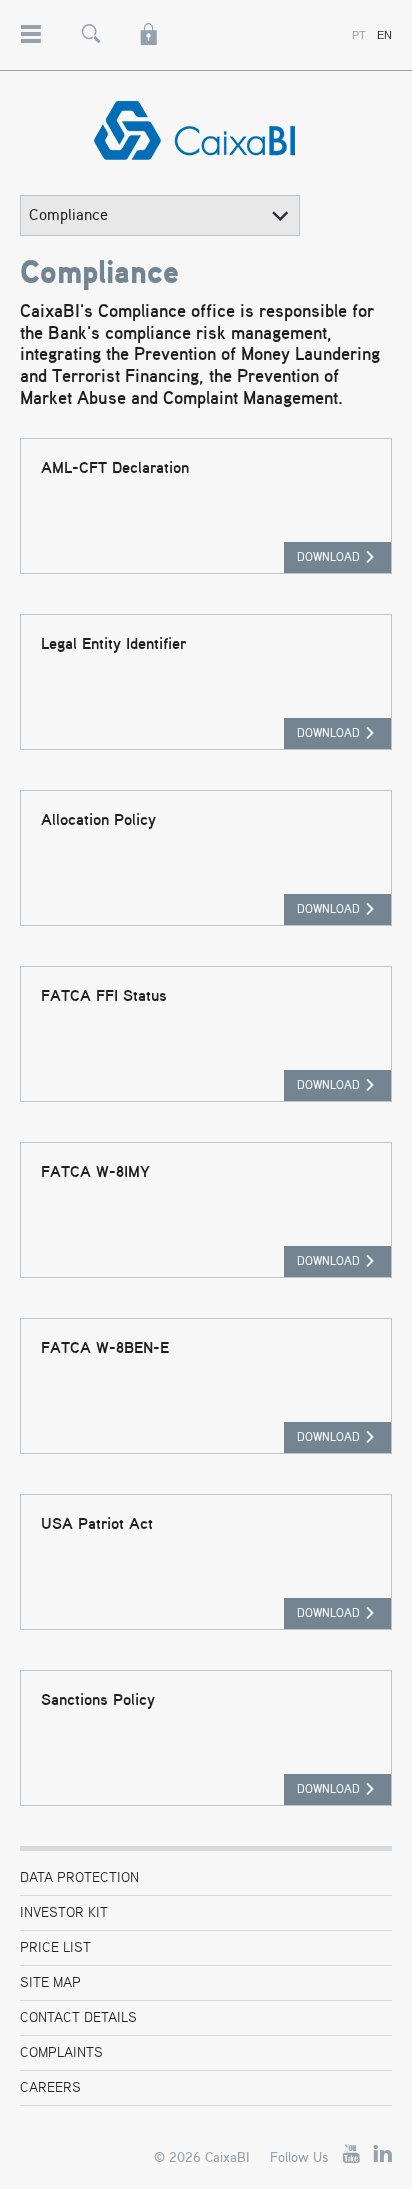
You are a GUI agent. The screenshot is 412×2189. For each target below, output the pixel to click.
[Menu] (30, 24)
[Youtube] (351, 2154)
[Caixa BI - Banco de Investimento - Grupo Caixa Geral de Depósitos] (206, 130)
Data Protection (79, 1878)
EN (384, 35)
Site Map (50, 1983)
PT (359, 35)
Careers (50, 2088)
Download (328, 558)
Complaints (61, 2053)
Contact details (78, 2018)
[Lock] (149, 25)
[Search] (91, 24)
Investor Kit (64, 1913)
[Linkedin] (382, 2154)
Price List (55, 1948)
